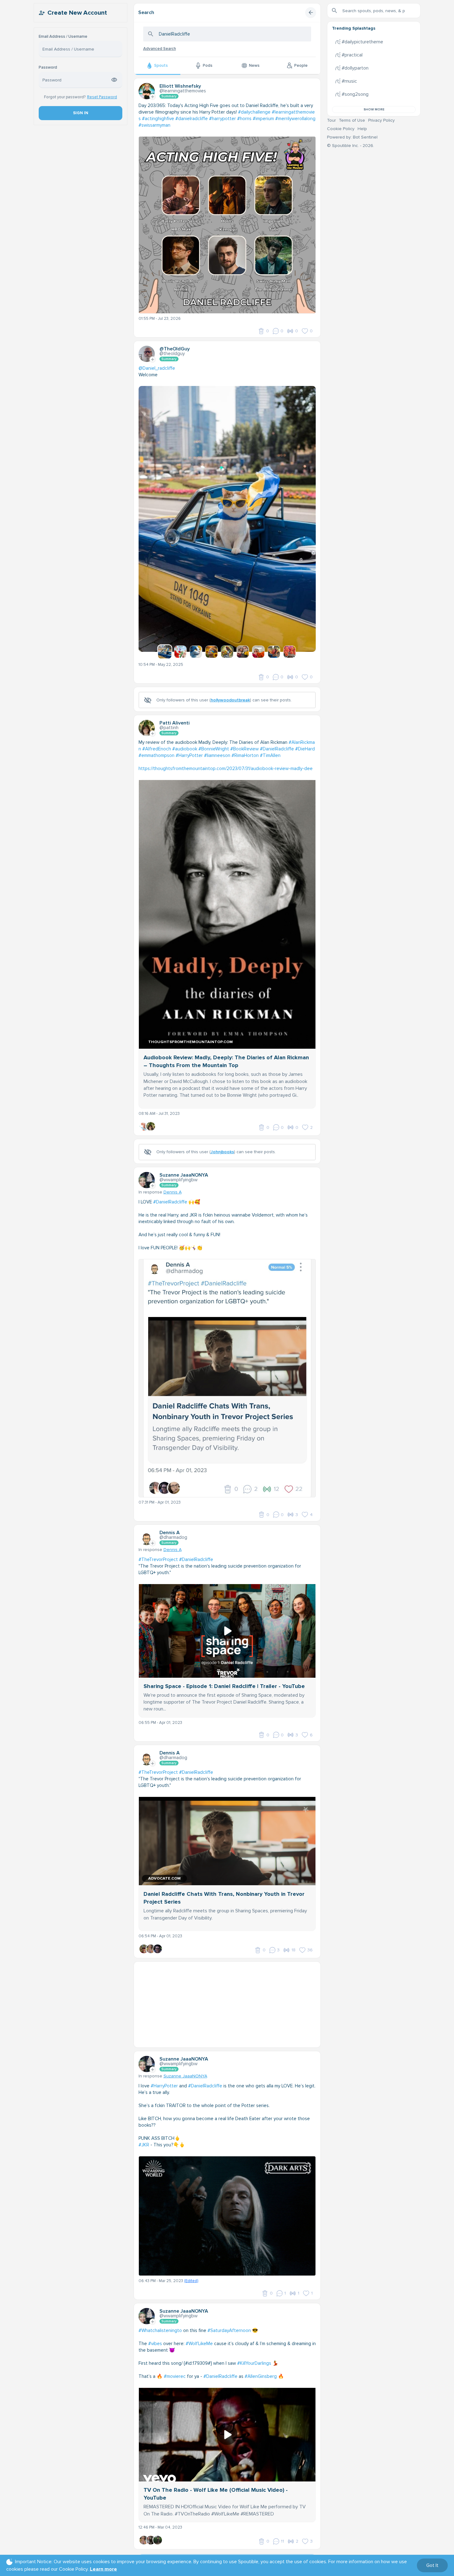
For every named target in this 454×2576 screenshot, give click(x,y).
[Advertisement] (227, 2005)
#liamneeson (217, 755)
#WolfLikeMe (199, 2344)
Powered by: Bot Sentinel (352, 137)
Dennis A (173, 1192)
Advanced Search (160, 49)
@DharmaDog (173, 1537)
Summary (169, 96)
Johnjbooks (222, 1152)
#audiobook (185, 749)
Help (362, 129)
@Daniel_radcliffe (157, 368)
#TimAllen (270, 755)
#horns (244, 119)
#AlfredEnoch (157, 749)
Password (48, 68)
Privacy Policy (381, 120)
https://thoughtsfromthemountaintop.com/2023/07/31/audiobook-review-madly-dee (226, 768)
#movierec (175, 2376)
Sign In (80, 113)
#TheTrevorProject (158, 1559)
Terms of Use (352, 120)
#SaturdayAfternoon (229, 2330)
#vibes (155, 2344)
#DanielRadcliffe (277, 749)
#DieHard (305, 749)
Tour (331, 120)
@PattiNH (169, 728)
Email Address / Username (63, 37)
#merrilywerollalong (295, 119)
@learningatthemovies (183, 91)
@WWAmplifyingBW (178, 1180)
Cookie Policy (341, 129)
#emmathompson (156, 755)
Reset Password (102, 97)
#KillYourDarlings (254, 2363)
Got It (432, 2565)
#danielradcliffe (192, 119)
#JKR (144, 2145)
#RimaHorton (245, 755)
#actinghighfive (158, 119)
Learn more (103, 2569)
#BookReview (244, 749)
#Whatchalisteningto (160, 2330)
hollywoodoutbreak (230, 700)
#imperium (263, 119)
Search (146, 12)
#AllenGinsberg (261, 2376)
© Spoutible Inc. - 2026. (351, 146)
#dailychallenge (254, 112)
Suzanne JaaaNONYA (185, 2076)
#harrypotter (222, 119)
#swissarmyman (154, 125)
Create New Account (77, 13)
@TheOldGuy (172, 354)
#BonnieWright (214, 749)
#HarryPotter (189, 755)
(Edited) (191, 2281)
